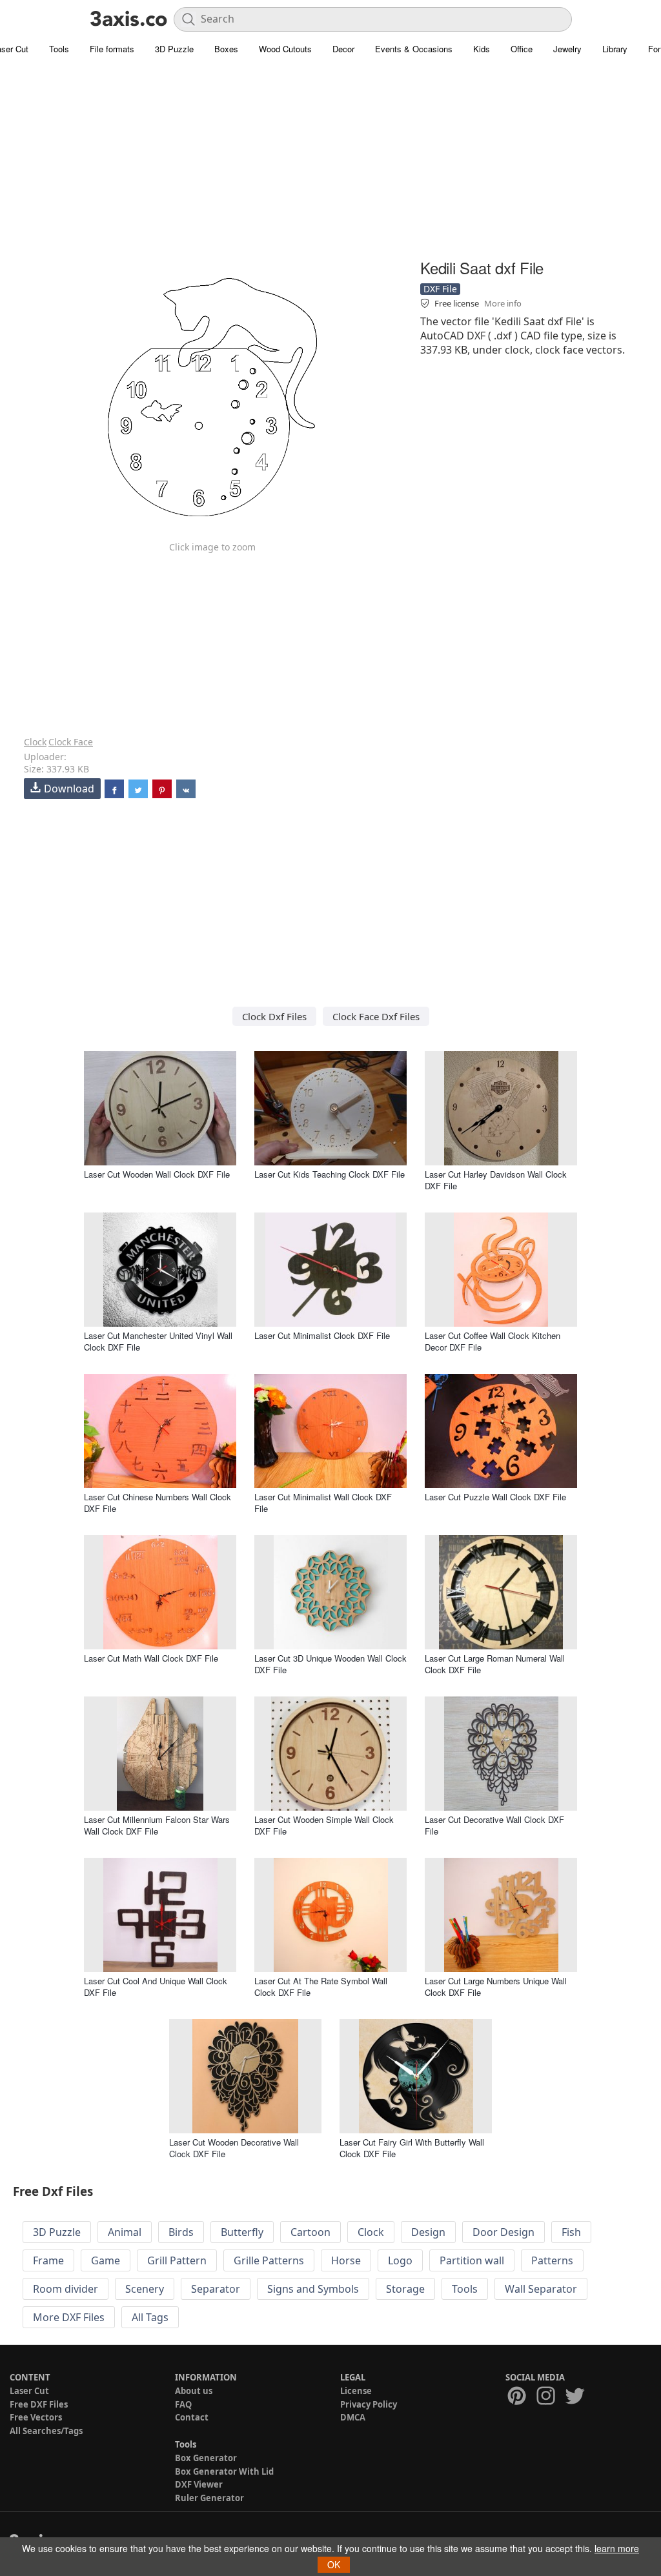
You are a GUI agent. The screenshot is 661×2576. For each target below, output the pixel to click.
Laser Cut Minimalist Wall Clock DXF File (323, 1503)
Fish (571, 2232)
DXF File (440, 289)
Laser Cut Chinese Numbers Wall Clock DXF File (158, 1503)
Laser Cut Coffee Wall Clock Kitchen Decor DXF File (493, 1341)
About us (194, 2391)
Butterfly (242, 2232)
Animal (125, 2232)
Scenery (145, 2289)
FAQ (183, 2404)
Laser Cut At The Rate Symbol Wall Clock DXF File (321, 1987)
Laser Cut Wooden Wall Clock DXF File (157, 1174)
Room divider (66, 2289)
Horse (346, 2260)
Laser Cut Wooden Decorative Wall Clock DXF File (234, 2148)
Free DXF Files (39, 2404)
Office (522, 49)
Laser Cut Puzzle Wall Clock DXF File (495, 1497)
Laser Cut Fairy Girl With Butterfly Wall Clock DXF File (412, 2148)
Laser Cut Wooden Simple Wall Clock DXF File (324, 1825)
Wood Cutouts (285, 49)
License (356, 2391)
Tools (59, 49)
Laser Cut (29, 2391)
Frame (48, 2260)
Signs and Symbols (313, 2289)
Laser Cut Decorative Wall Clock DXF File (494, 1825)
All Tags (150, 2317)
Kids (482, 49)
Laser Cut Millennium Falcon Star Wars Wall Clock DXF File (157, 1825)
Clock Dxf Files (274, 1016)
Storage (405, 2289)
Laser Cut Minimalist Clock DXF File (322, 1335)
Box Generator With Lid (224, 2471)
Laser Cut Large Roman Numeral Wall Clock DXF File (495, 1664)
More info (503, 303)
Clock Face (71, 742)
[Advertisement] (330, 165)
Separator (216, 2289)
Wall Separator (541, 2289)
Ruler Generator (209, 2498)
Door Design (503, 2232)
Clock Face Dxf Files (376, 1016)
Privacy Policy (369, 2404)
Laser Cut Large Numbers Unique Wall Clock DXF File (496, 1987)
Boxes (226, 49)
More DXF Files (69, 2317)
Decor (343, 49)
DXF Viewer (199, 2484)
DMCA (353, 2417)
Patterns (552, 2260)
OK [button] (334, 2564)
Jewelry (567, 49)
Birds (181, 2232)
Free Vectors (36, 2417)
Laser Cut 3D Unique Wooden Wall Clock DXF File (330, 1664)
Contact (192, 2417)
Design (428, 2232)
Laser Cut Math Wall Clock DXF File (151, 1658)
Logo (400, 2260)
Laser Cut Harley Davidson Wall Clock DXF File (496, 1180)
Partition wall (472, 2260)
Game (106, 2260)
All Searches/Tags (46, 2431)
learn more (617, 2548)
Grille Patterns (269, 2260)
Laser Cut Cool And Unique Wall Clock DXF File (156, 1987)
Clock (35, 742)
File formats (112, 49)
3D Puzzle (174, 49)
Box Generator (206, 2458)
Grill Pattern (177, 2260)
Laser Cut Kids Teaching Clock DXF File (330, 1174)
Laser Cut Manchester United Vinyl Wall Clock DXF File (158, 1341)
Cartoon (310, 2232)
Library (615, 49)
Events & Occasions (414, 49)
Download (69, 789)
